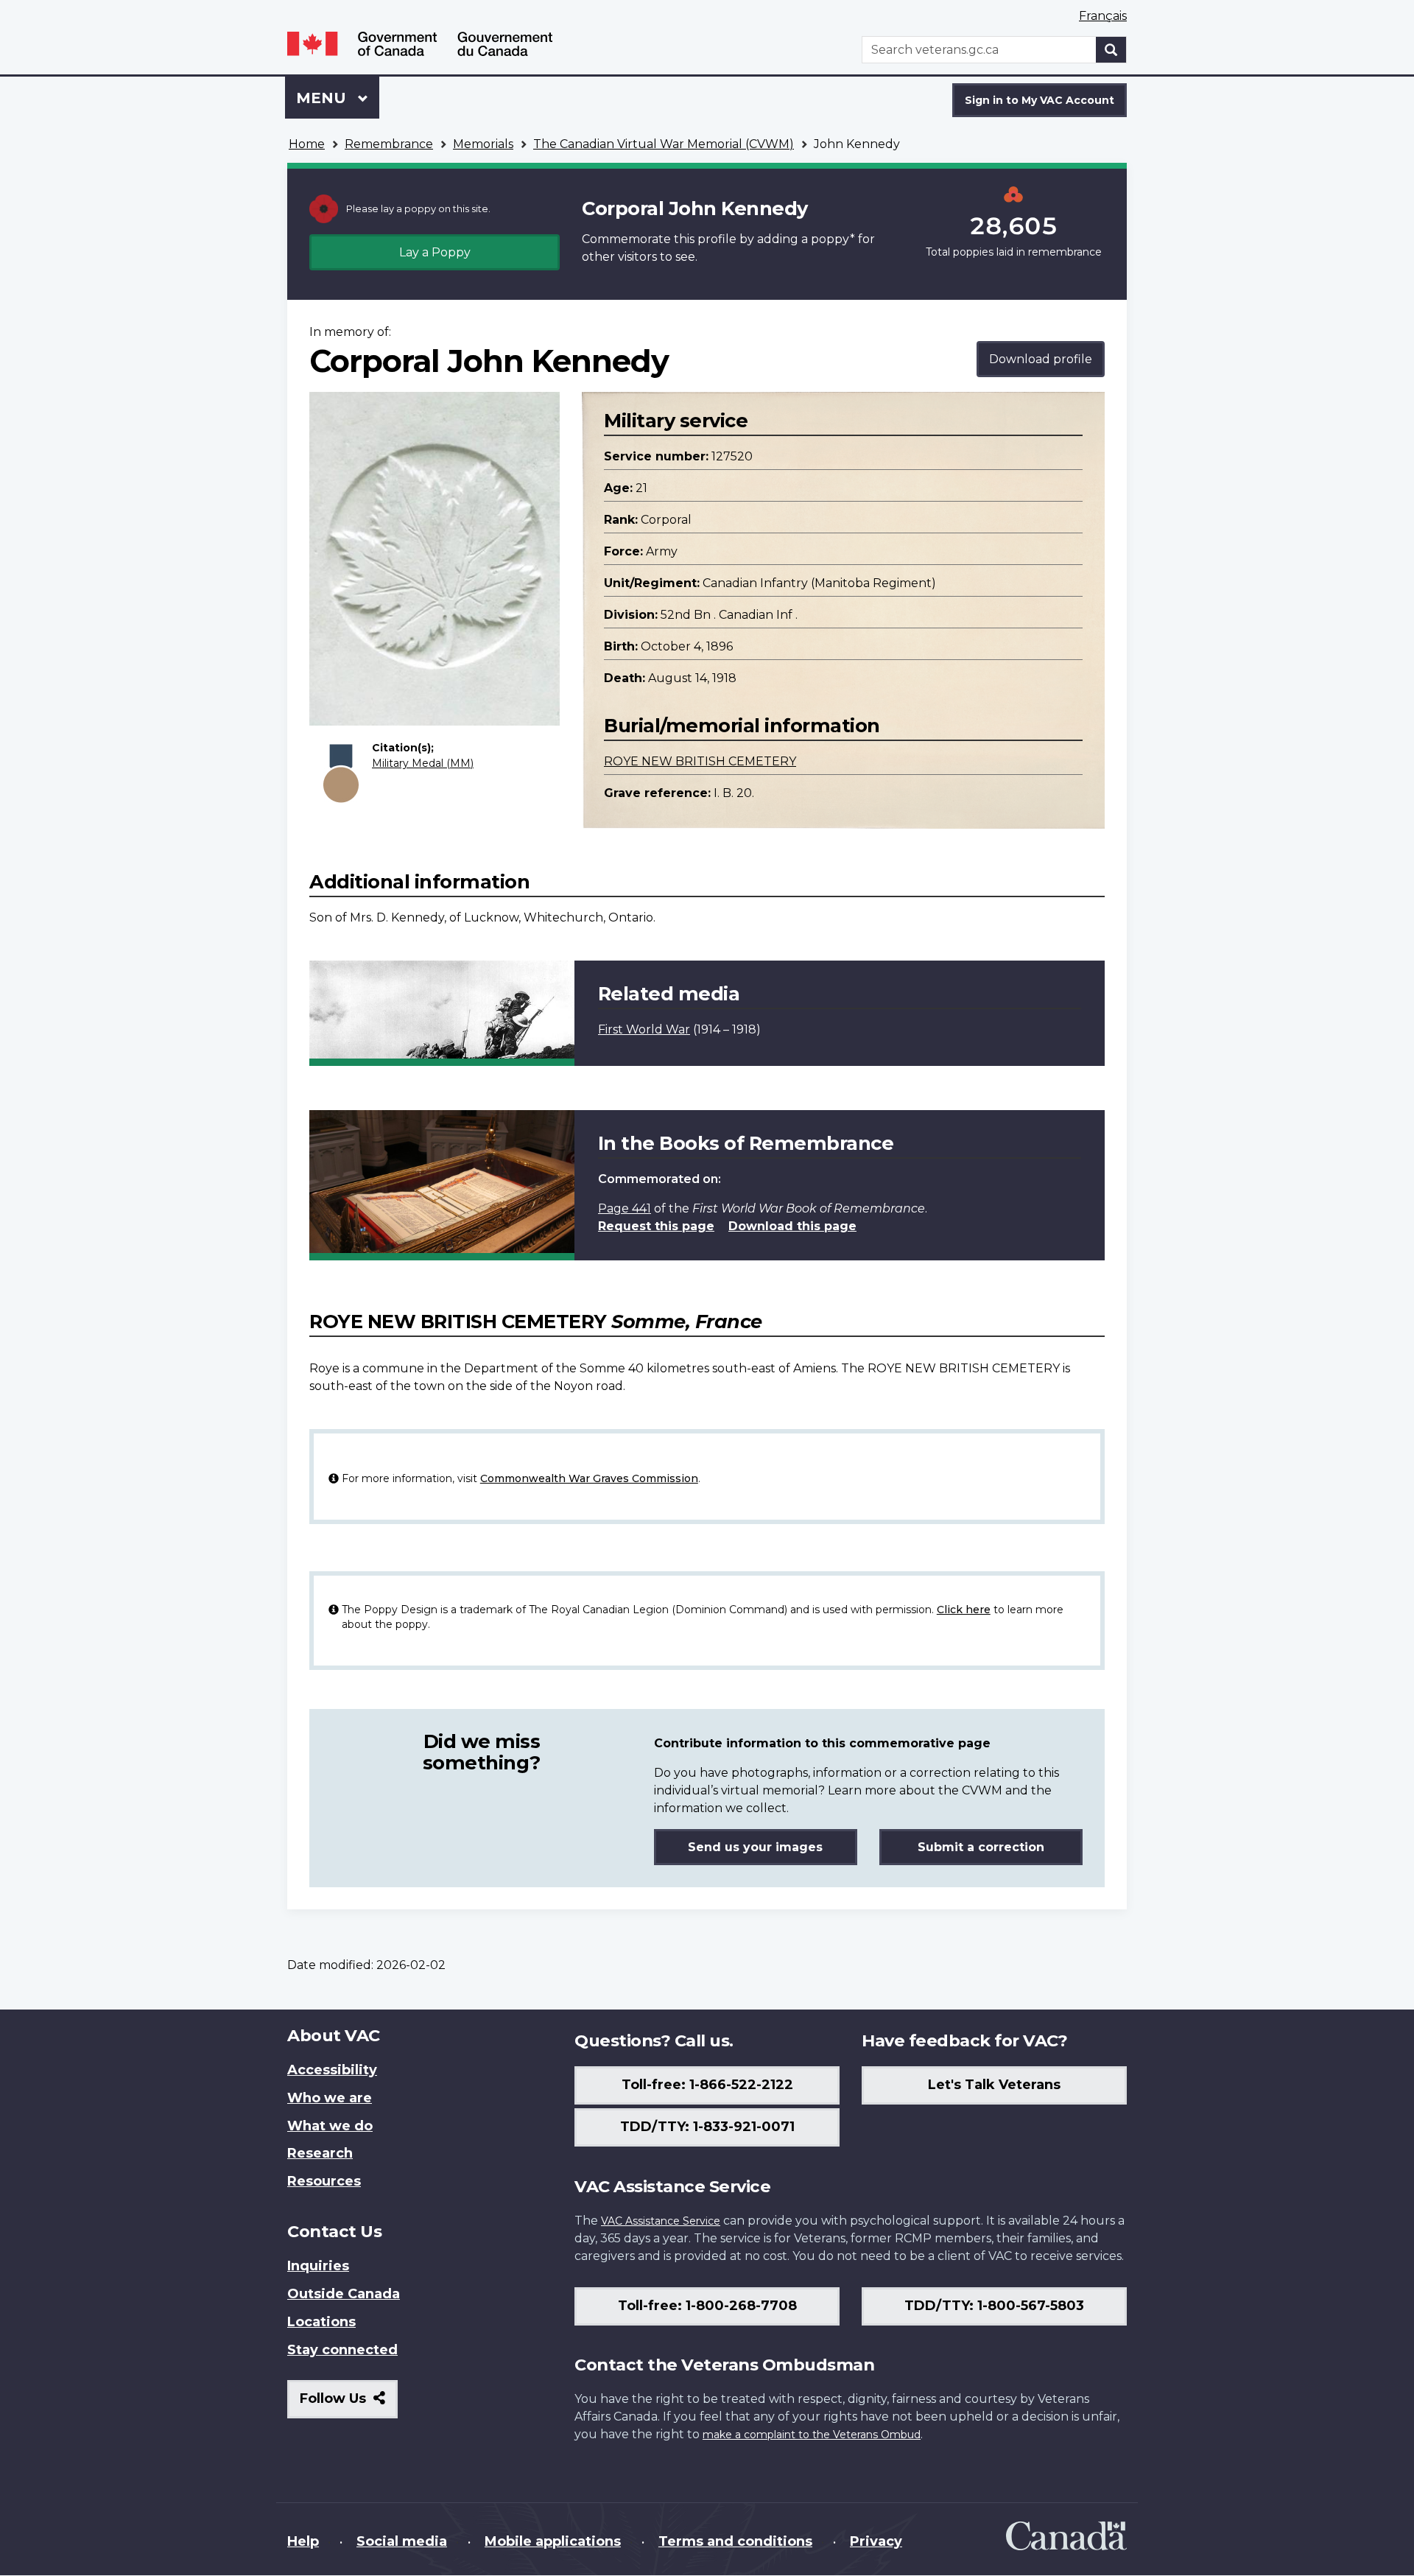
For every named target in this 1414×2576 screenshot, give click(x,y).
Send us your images (755, 1847)
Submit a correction (981, 1847)
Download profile (1041, 359)
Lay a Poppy (435, 252)
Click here (964, 1610)
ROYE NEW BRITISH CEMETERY (700, 761)
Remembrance (389, 144)
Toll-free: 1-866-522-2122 (707, 2085)
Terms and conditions (735, 2541)
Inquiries (318, 2266)
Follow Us (349, 2404)
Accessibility (332, 2070)
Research (320, 2153)
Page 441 (625, 1208)
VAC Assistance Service (661, 2221)
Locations (321, 2322)
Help (303, 2541)
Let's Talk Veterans (994, 2085)
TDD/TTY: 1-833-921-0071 (707, 2127)
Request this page (656, 1226)
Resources (324, 2181)
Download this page (792, 1226)
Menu (323, 98)
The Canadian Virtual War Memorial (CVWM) (664, 144)
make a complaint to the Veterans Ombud (812, 2435)
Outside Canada (344, 2294)
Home (307, 144)
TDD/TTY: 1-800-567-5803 (994, 2306)
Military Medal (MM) (423, 763)
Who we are (330, 2098)
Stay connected (342, 2350)
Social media (402, 2541)
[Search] (1111, 50)
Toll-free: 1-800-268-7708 (707, 2306)
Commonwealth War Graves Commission (589, 1478)
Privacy (876, 2541)
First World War (644, 1029)
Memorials (483, 144)
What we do (330, 2126)
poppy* (833, 239)
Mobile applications (553, 2541)
